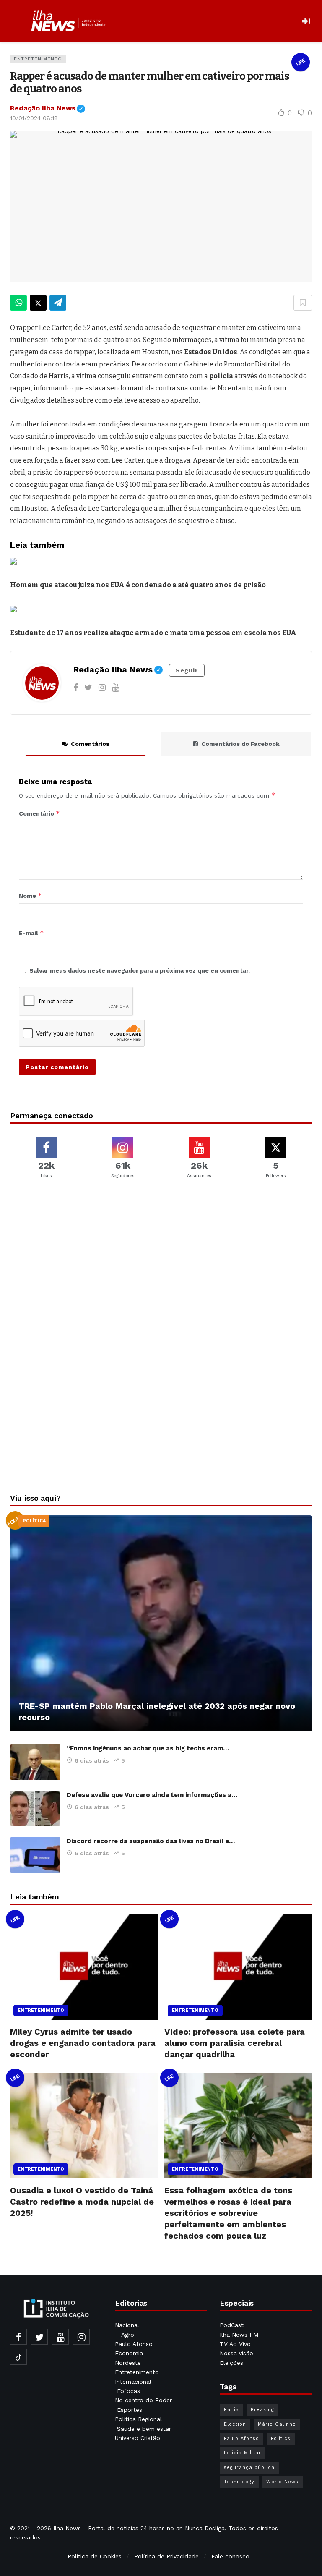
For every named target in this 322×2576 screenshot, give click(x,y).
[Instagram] (102, 688)
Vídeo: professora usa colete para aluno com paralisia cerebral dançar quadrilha (235, 2043)
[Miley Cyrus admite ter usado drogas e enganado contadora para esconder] (84, 1967)
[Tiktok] (18, 2357)
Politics (281, 2439)
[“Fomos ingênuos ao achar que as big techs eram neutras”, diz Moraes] (35, 1762)
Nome (30, 896)
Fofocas (129, 2391)
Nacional (127, 2325)
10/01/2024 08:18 (34, 118)
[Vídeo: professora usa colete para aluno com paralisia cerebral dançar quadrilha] (238, 1967)
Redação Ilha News (48, 108)
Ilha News (67, 2528)
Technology (239, 2482)
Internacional (134, 2382)
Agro (128, 2335)
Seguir (187, 670)
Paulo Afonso (134, 2344)
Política (34, 1521)
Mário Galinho (277, 2424)
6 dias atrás (92, 1760)
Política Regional (139, 2419)
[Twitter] (88, 688)
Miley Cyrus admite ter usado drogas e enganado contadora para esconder (83, 2043)
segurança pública (249, 2467)
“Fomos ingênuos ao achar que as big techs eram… (148, 1748)
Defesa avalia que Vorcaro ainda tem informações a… (152, 1795)
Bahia (231, 2410)
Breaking (262, 2410)
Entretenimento (38, 59)
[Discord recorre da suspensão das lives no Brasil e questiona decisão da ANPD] (35, 1855)
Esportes (130, 2410)
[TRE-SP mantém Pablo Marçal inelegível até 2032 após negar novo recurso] (161, 1623)
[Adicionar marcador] (303, 303)
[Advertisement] (161, 1420)
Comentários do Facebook (240, 744)
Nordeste (129, 2363)
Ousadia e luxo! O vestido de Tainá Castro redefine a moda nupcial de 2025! (82, 2202)
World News (282, 2482)
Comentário (39, 813)
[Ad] (161, 1277)
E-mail (31, 933)
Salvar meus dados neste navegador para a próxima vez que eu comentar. (140, 970)
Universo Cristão (138, 2438)
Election (235, 2424)
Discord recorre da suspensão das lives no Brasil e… (151, 1841)
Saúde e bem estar (144, 2429)
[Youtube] (116, 688)
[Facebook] (76, 688)
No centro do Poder (143, 2400)
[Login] (306, 21)
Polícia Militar (243, 2453)
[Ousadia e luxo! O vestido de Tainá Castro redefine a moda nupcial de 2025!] (84, 2126)
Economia (129, 2353)
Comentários (90, 744)
